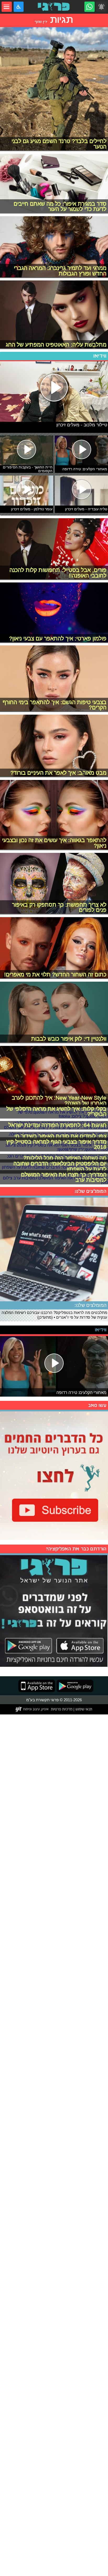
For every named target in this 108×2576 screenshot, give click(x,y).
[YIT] (32, 1709)
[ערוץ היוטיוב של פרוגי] (54, 1475)
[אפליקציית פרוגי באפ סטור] (37, 1686)
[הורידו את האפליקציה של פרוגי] (54, 1610)
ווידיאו (100, 356)
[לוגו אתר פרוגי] (54, 7)
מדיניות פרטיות (62, 1709)
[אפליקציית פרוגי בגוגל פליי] (74, 1686)
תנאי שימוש (83, 1709)
